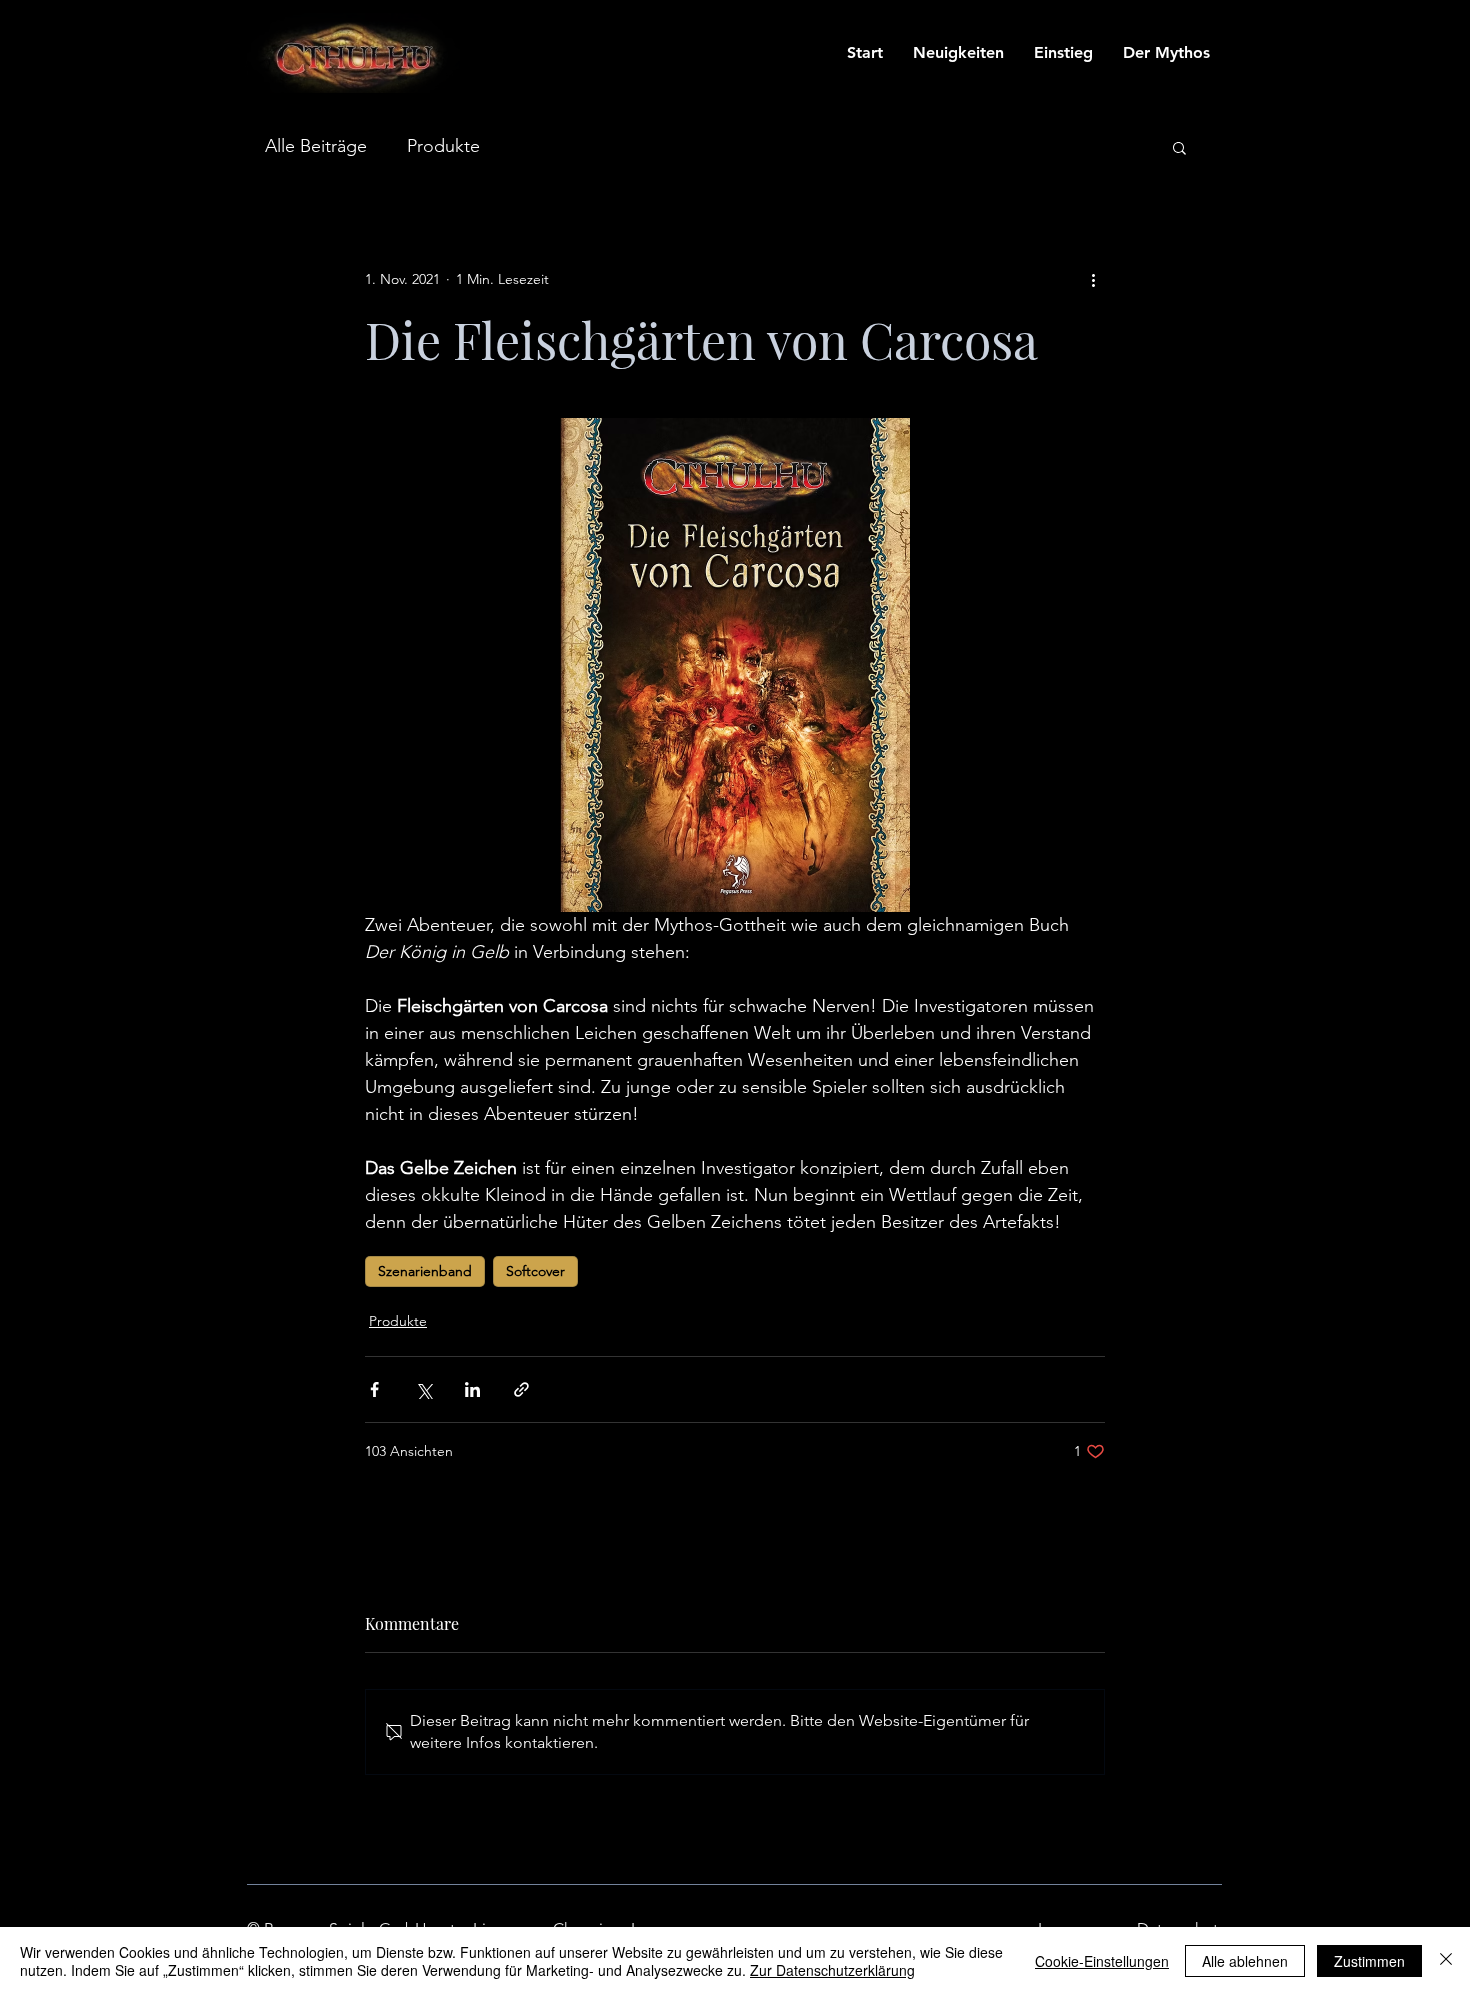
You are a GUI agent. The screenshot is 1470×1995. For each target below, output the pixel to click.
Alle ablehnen (1245, 1961)
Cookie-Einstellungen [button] (1102, 1961)
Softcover (535, 1271)
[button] (1179, 147)
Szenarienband (425, 1271)
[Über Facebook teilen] (374, 1389)
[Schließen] (1446, 1961)
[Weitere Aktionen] (1093, 279)
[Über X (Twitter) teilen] (423, 1389)
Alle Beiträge (316, 146)
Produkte (443, 146)
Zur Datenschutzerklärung (832, 1970)
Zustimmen (1369, 1961)
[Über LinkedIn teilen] (472, 1389)
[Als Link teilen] (521, 1389)
